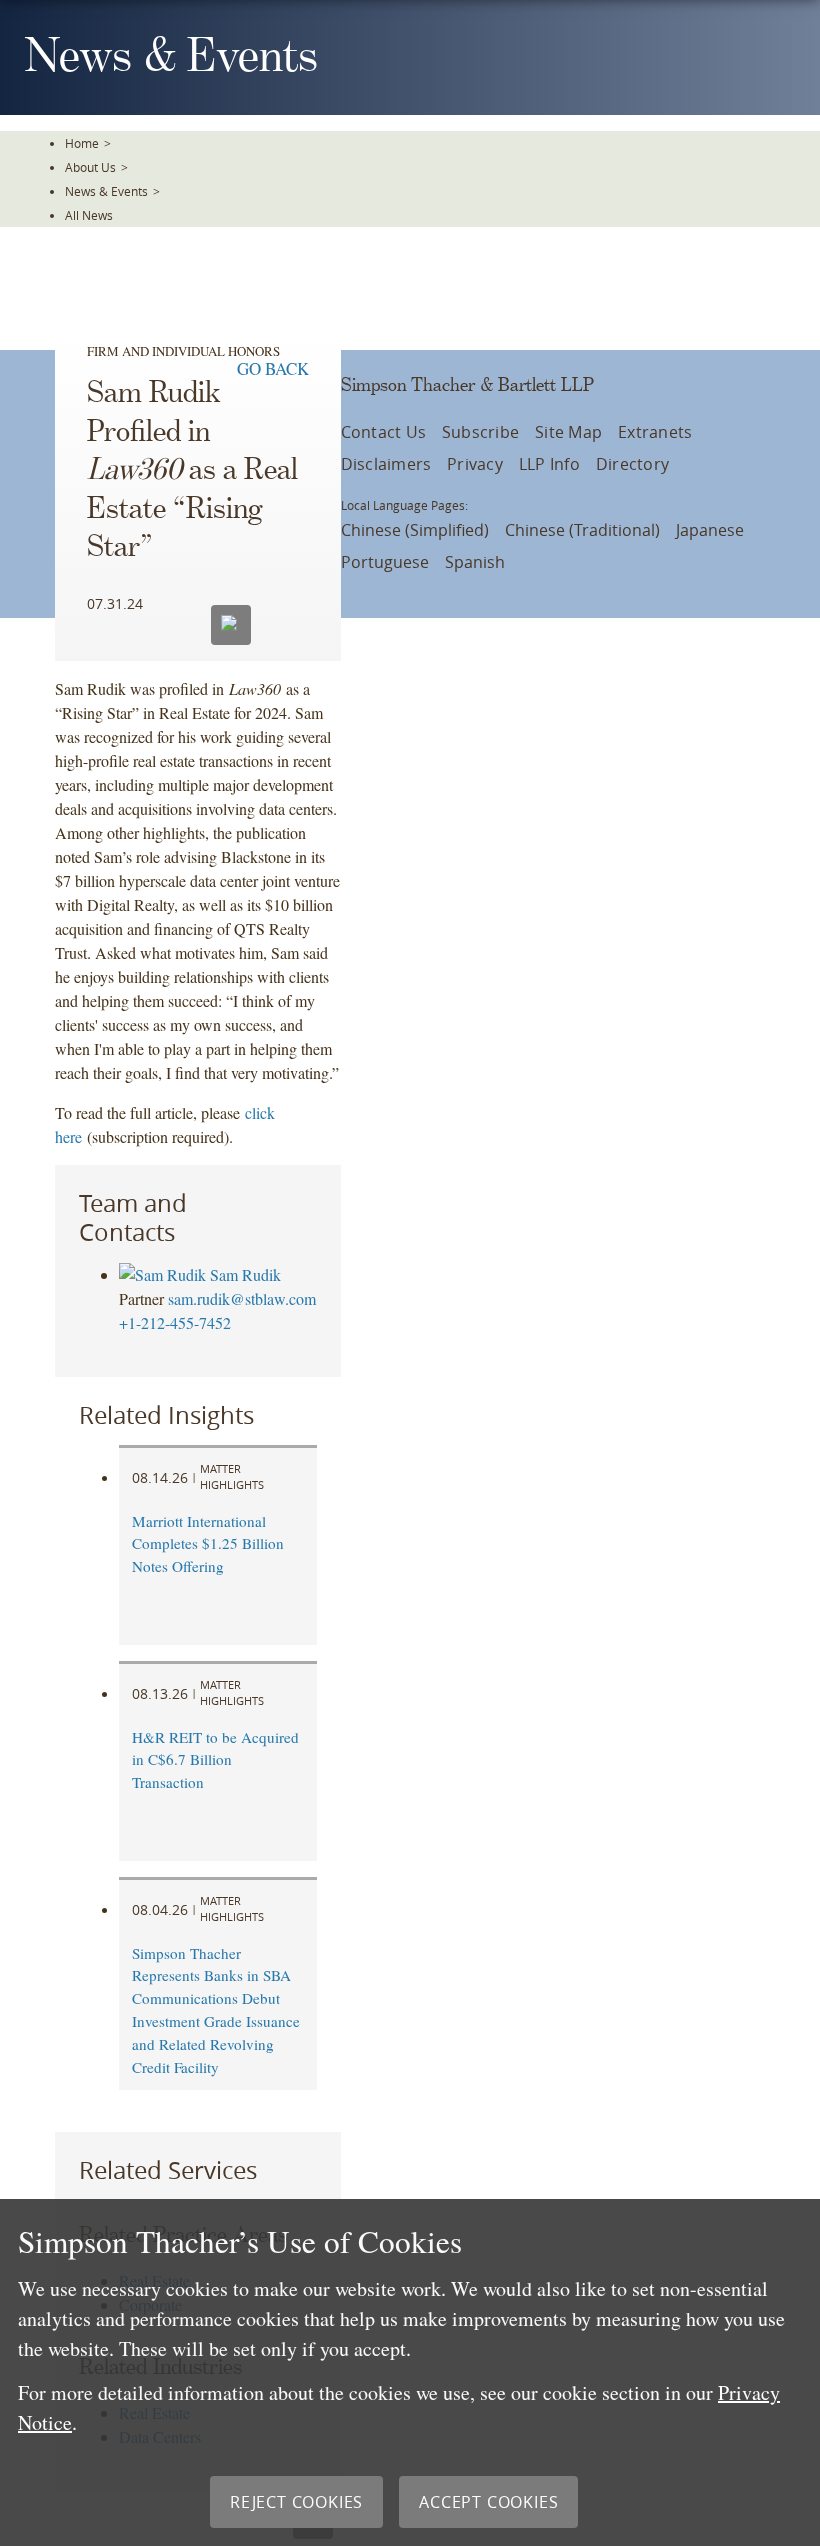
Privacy (475, 464)
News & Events (106, 191)
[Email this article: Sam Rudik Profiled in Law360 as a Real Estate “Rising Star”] (231, 625)
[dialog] (410, 2372)
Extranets (655, 432)
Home (82, 143)
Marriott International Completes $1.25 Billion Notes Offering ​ (208, 1544)
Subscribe (480, 432)
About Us (90, 167)
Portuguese (385, 562)
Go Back (273, 368)
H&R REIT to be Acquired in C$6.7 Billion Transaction (215, 1760)
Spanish (475, 562)
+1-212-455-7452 (175, 1322)
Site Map (568, 432)
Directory (632, 464)
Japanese (710, 530)
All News (89, 215)
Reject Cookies (296, 2502)
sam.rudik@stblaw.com (242, 1298)
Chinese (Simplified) (415, 530)
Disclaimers (386, 464)
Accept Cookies (488, 2502)
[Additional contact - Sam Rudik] (164, 1274)
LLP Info (549, 464)
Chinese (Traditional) (582, 530)
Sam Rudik (245, 1274)
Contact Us (383, 432)
